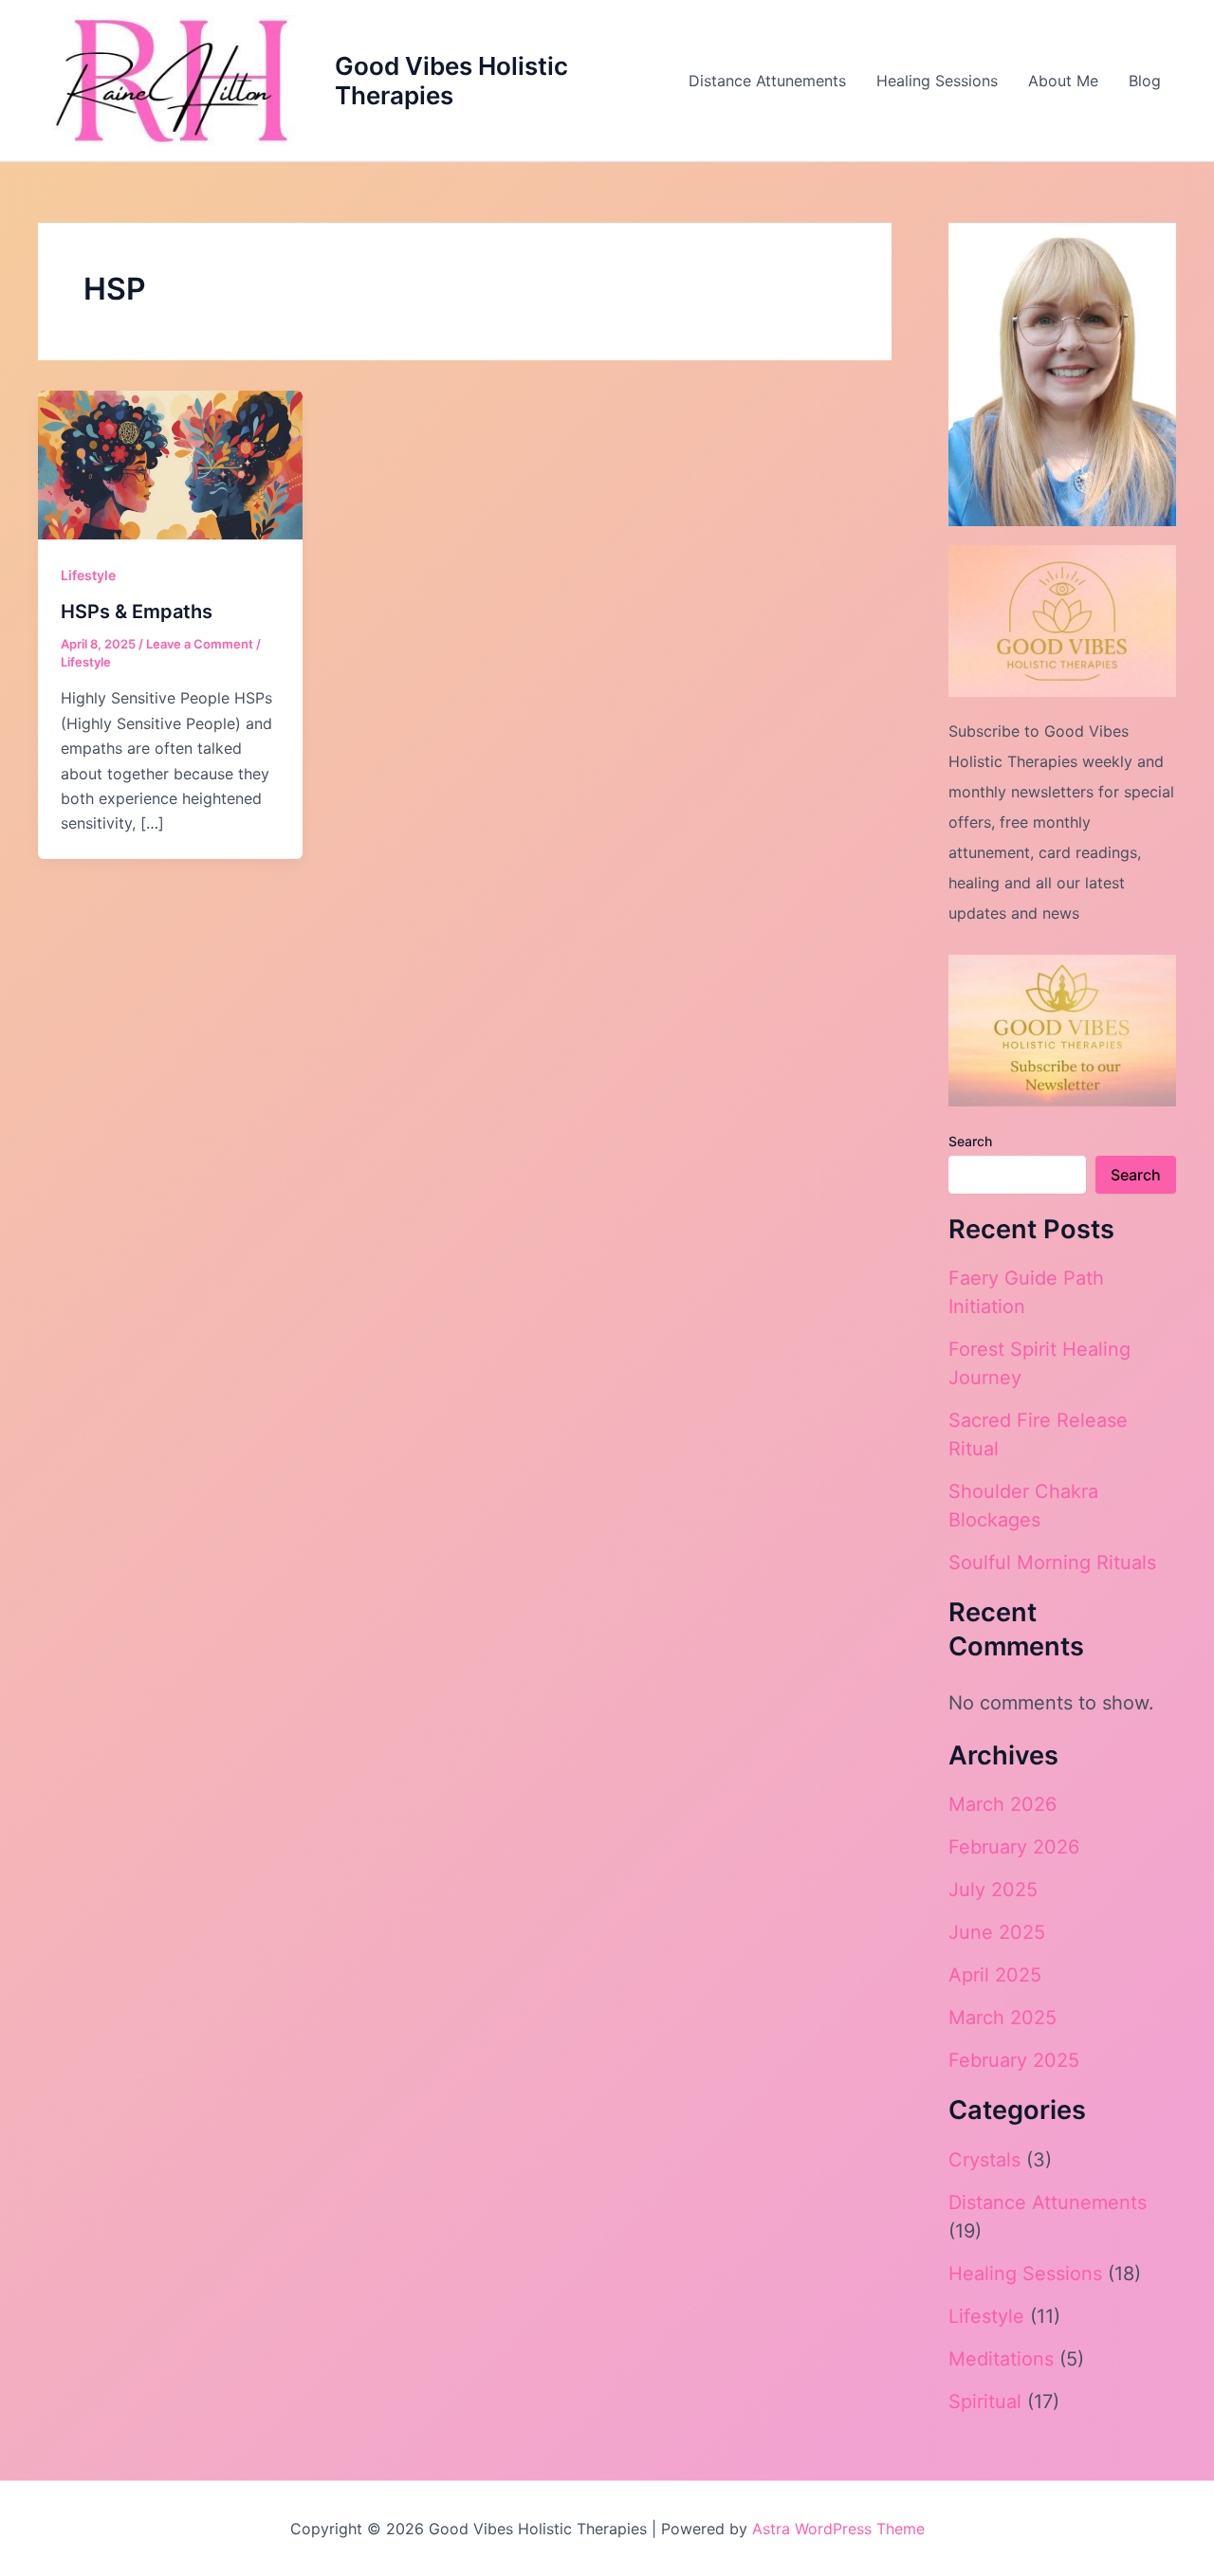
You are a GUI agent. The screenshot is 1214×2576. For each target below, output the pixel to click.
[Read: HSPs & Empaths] (170, 464)
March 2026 (1002, 1804)
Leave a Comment (200, 644)
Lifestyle (88, 575)
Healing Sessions (937, 81)
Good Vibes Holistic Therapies (451, 81)
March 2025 (1002, 2018)
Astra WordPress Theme (838, 2529)
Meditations (1001, 2359)
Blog (1145, 81)
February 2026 (1014, 1847)
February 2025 (1014, 2060)
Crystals (984, 2160)
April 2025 (995, 1975)
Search (970, 1141)
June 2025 (997, 1932)
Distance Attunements (767, 81)
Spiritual (985, 2402)
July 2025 (993, 1890)
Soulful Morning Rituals (1052, 1562)
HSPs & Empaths (137, 612)
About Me (1063, 81)
